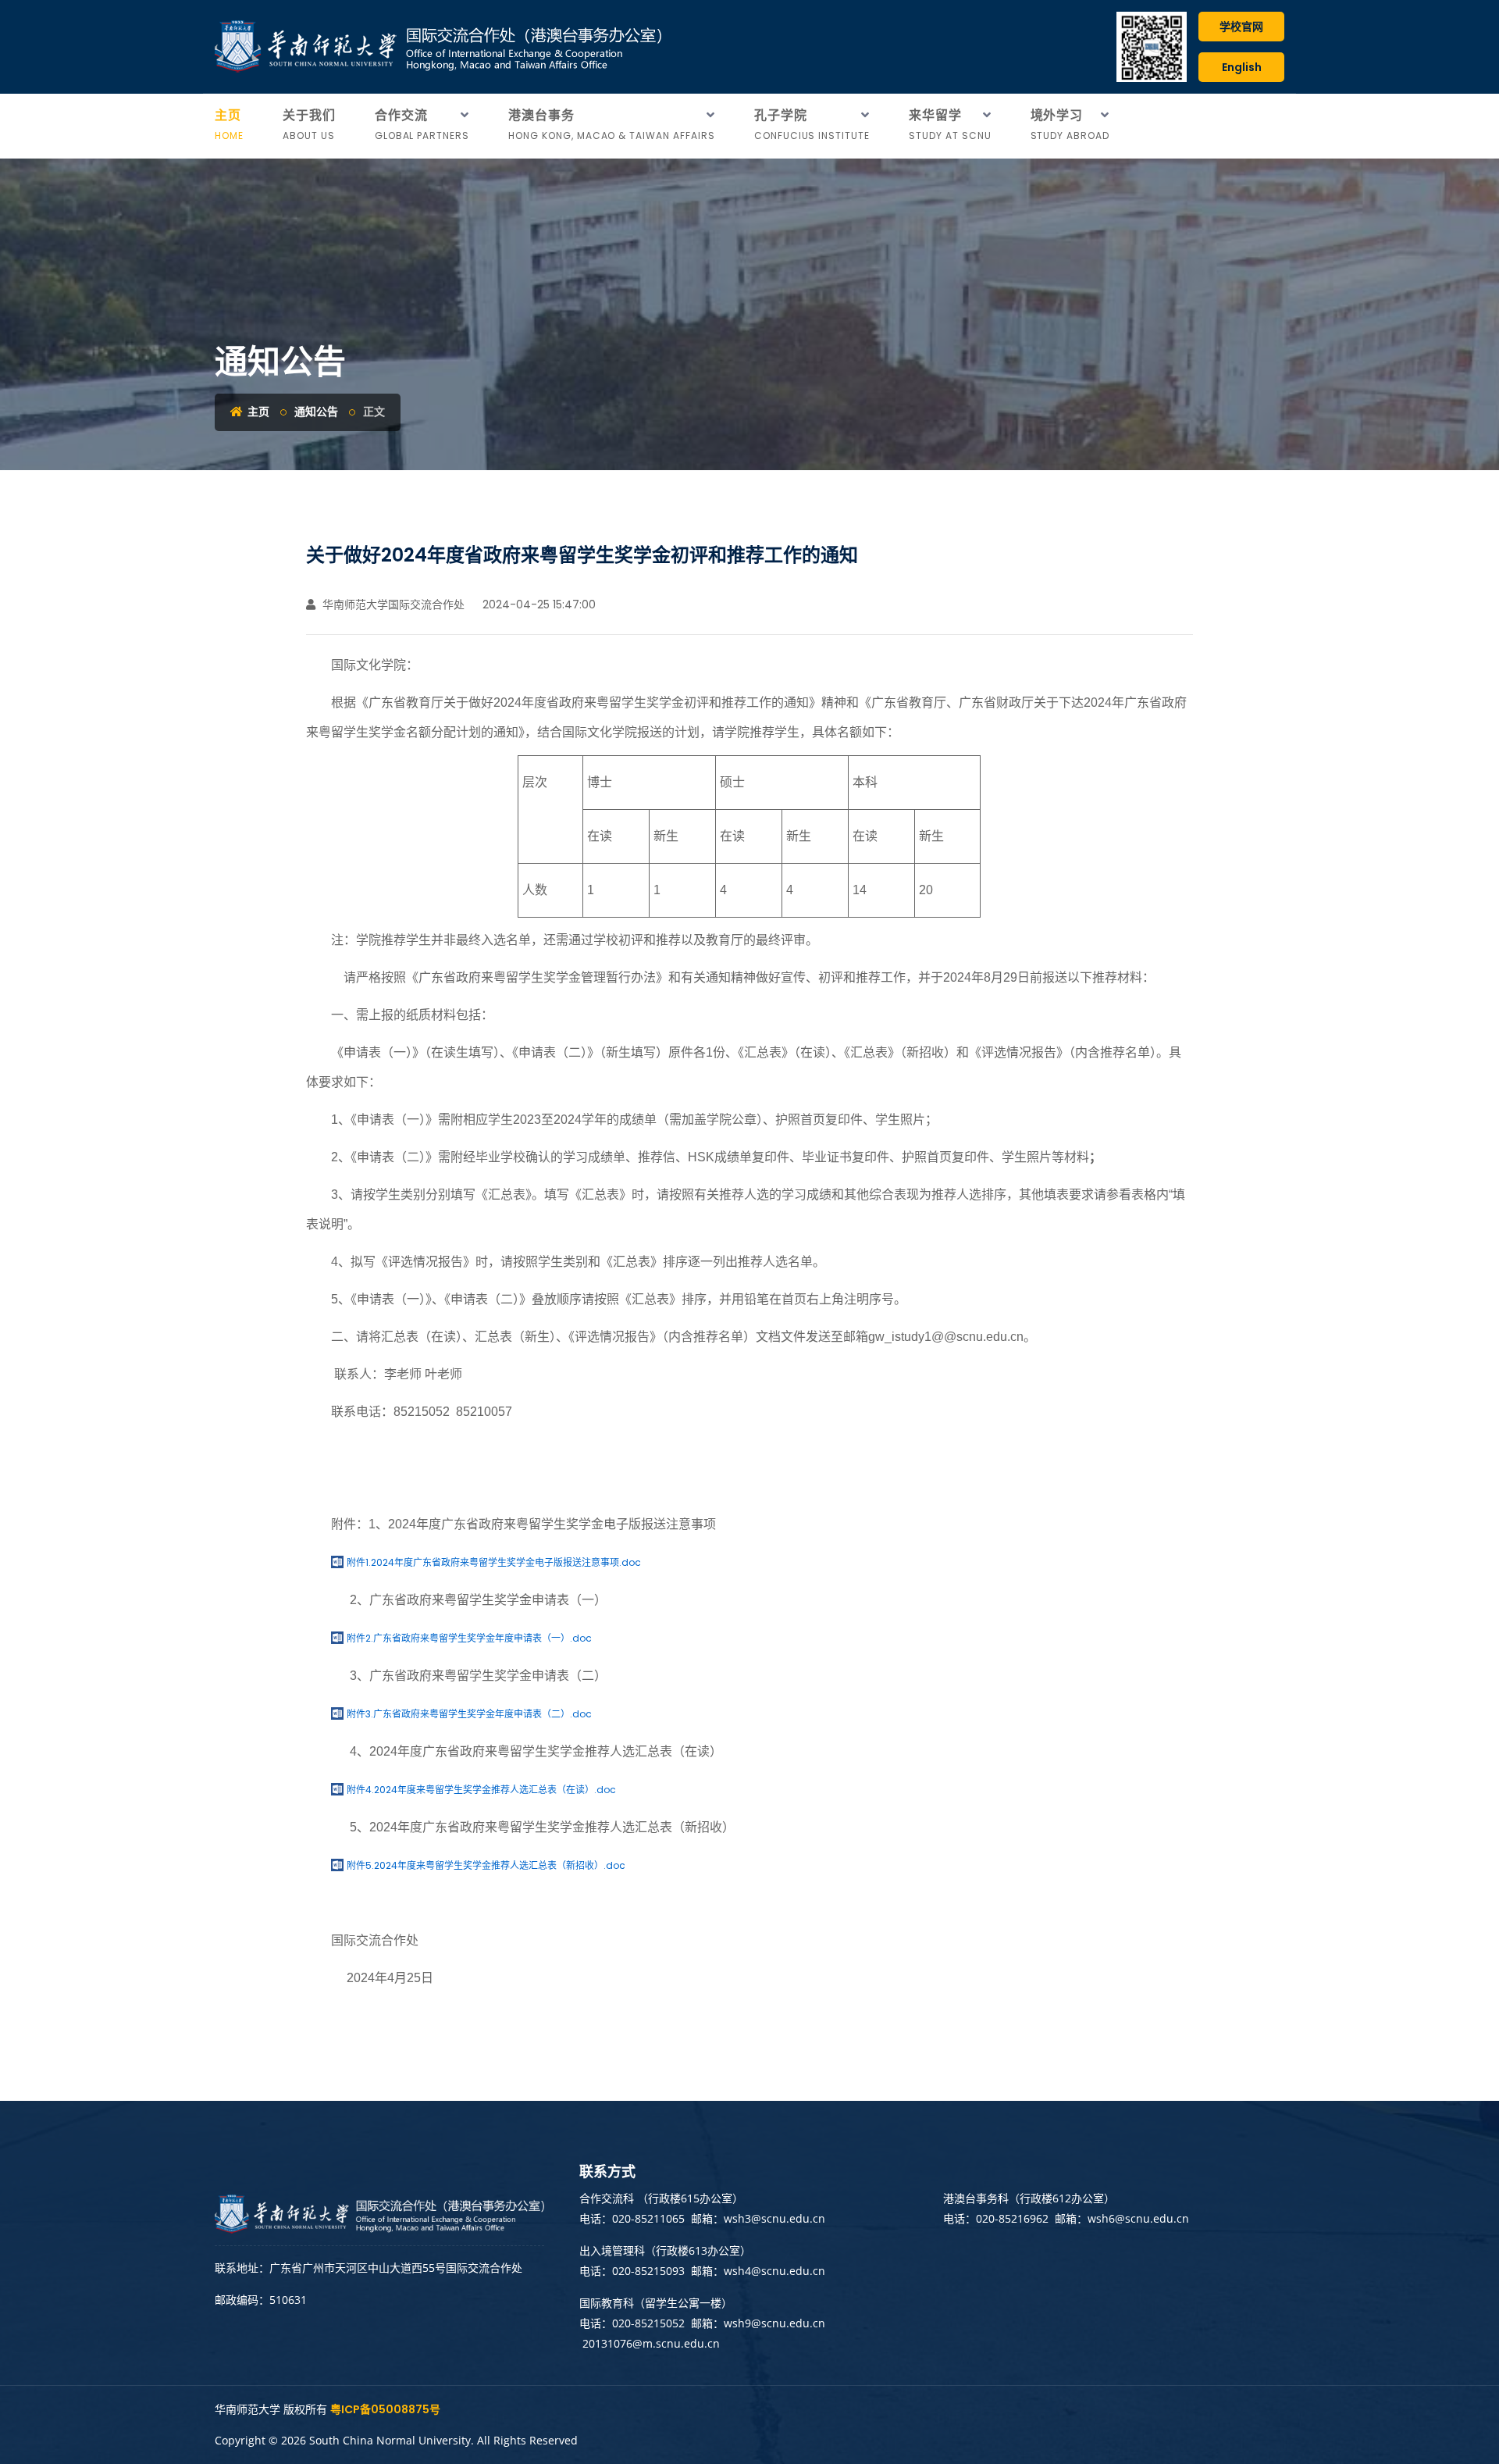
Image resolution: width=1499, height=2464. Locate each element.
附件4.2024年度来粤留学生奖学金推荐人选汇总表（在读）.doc (481, 1790)
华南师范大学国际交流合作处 (392, 604)
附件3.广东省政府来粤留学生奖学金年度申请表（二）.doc (469, 1714)
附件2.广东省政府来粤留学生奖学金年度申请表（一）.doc (469, 1638)
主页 (257, 412)
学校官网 (1241, 27)
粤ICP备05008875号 (385, 2409)
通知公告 (316, 412)
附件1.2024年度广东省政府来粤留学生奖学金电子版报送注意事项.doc (494, 1562)
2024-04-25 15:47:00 (538, 604)
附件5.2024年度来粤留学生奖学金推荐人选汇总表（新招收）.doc (486, 1865)
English (1242, 67)
